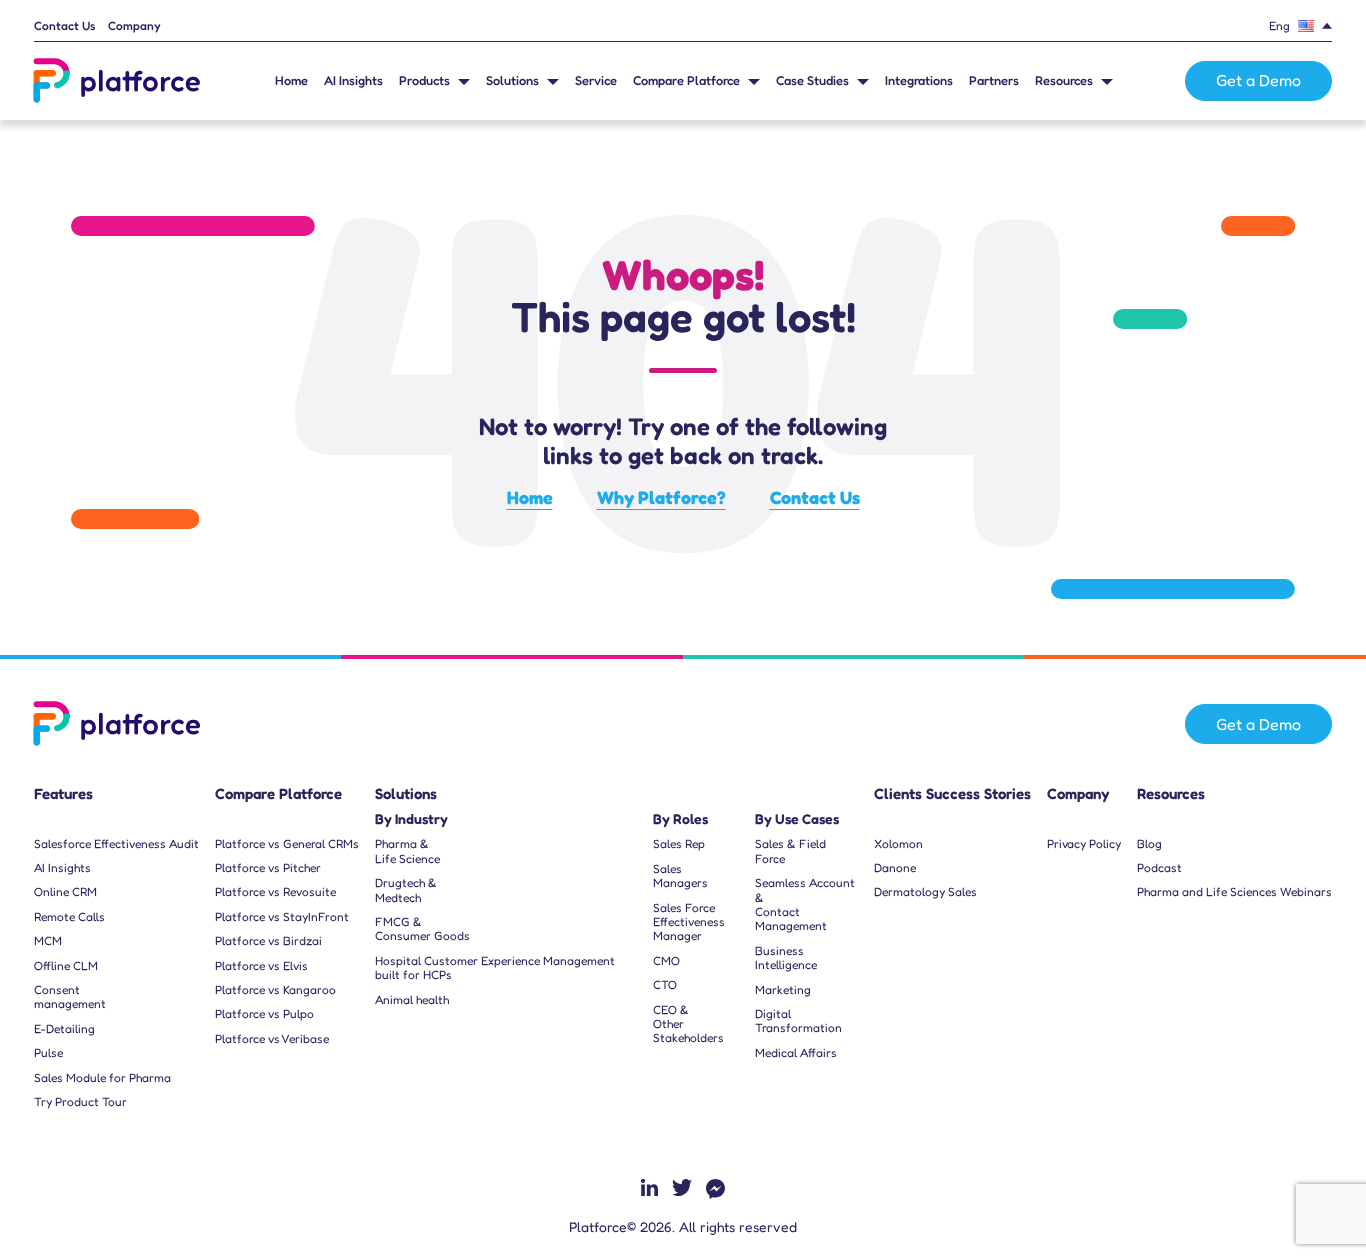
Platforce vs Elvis (261, 966)
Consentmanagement (70, 997)
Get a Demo (1258, 80)
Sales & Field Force (790, 851)
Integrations (919, 80)
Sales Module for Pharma (102, 1078)
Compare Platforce (686, 80)
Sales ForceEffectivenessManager (689, 922)
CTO (665, 985)
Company (134, 26)
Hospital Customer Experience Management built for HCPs (495, 968)
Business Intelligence (786, 958)
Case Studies (812, 80)
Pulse (48, 1053)
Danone (895, 868)
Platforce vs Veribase (272, 1039)
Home (291, 80)
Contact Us (65, 26)
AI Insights (353, 80)
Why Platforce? (661, 497)
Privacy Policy (1084, 844)
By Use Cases (797, 819)
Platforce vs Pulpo (264, 1014)
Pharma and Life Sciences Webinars (1234, 892)
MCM (48, 941)
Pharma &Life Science (407, 851)
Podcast (1159, 868)
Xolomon (898, 844)
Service (596, 80)
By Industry (411, 819)
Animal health (412, 1000)
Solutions (512, 80)
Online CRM (65, 892)
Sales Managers (680, 876)
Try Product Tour (80, 1102)
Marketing (783, 990)
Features (63, 794)
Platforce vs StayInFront (282, 917)
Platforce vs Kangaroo (275, 990)
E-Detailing (64, 1029)
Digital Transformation (798, 1021)
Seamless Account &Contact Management (805, 904)
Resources (1064, 80)
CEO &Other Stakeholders (688, 1024)
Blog (1149, 844)
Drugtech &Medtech (406, 890)
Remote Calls (69, 917)
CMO (666, 961)
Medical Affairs (796, 1053)
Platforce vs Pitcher (268, 868)
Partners (994, 80)
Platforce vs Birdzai (268, 941)
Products (424, 80)
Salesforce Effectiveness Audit (116, 844)
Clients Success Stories (952, 794)
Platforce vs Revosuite (275, 892)
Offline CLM (66, 966)
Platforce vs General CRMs (287, 844)
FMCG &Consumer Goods (422, 929)
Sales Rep (679, 844)
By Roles (680, 819)
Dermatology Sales (925, 892)
